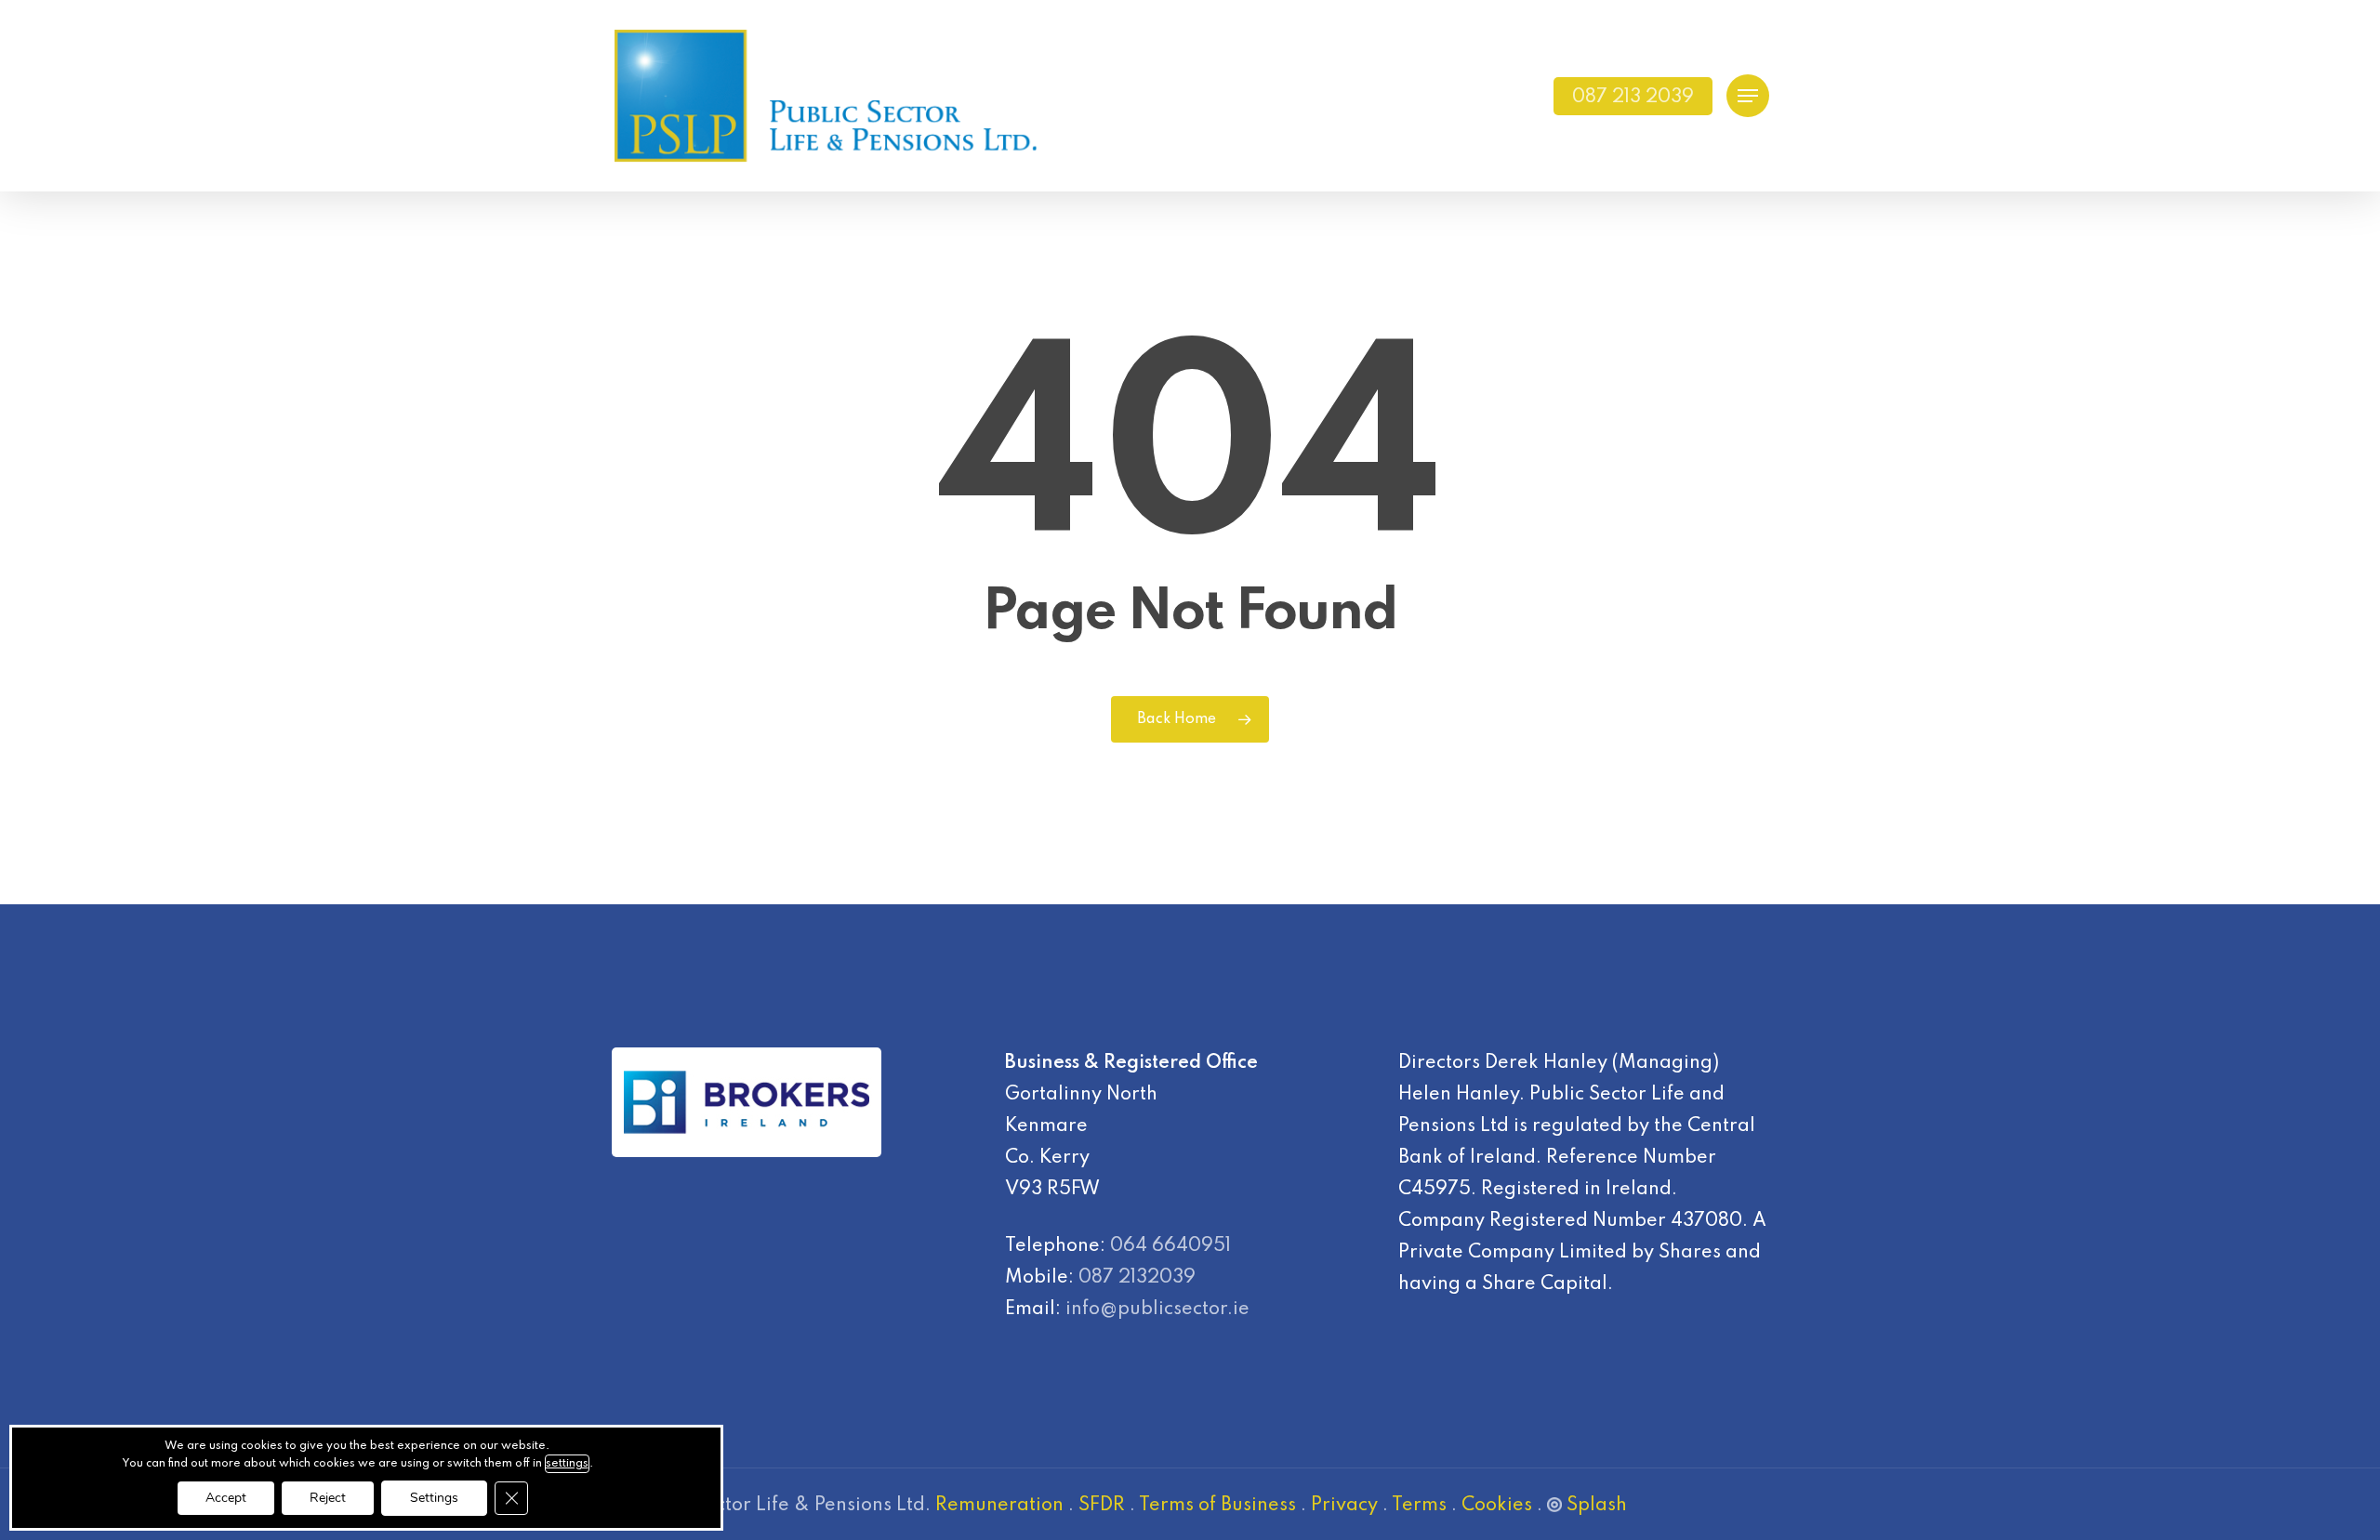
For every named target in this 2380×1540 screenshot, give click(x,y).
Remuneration (999, 1506)
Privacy (1344, 1506)
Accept (226, 1498)
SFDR (1102, 1506)
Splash (1597, 1506)
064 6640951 (1170, 1246)
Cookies (1497, 1506)
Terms (1419, 1506)
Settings (434, 1498)
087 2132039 (1137, 1278)
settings (567, 1464)
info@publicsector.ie (1157, 1310)
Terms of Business (1217, 1506)
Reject (328, 1498)
